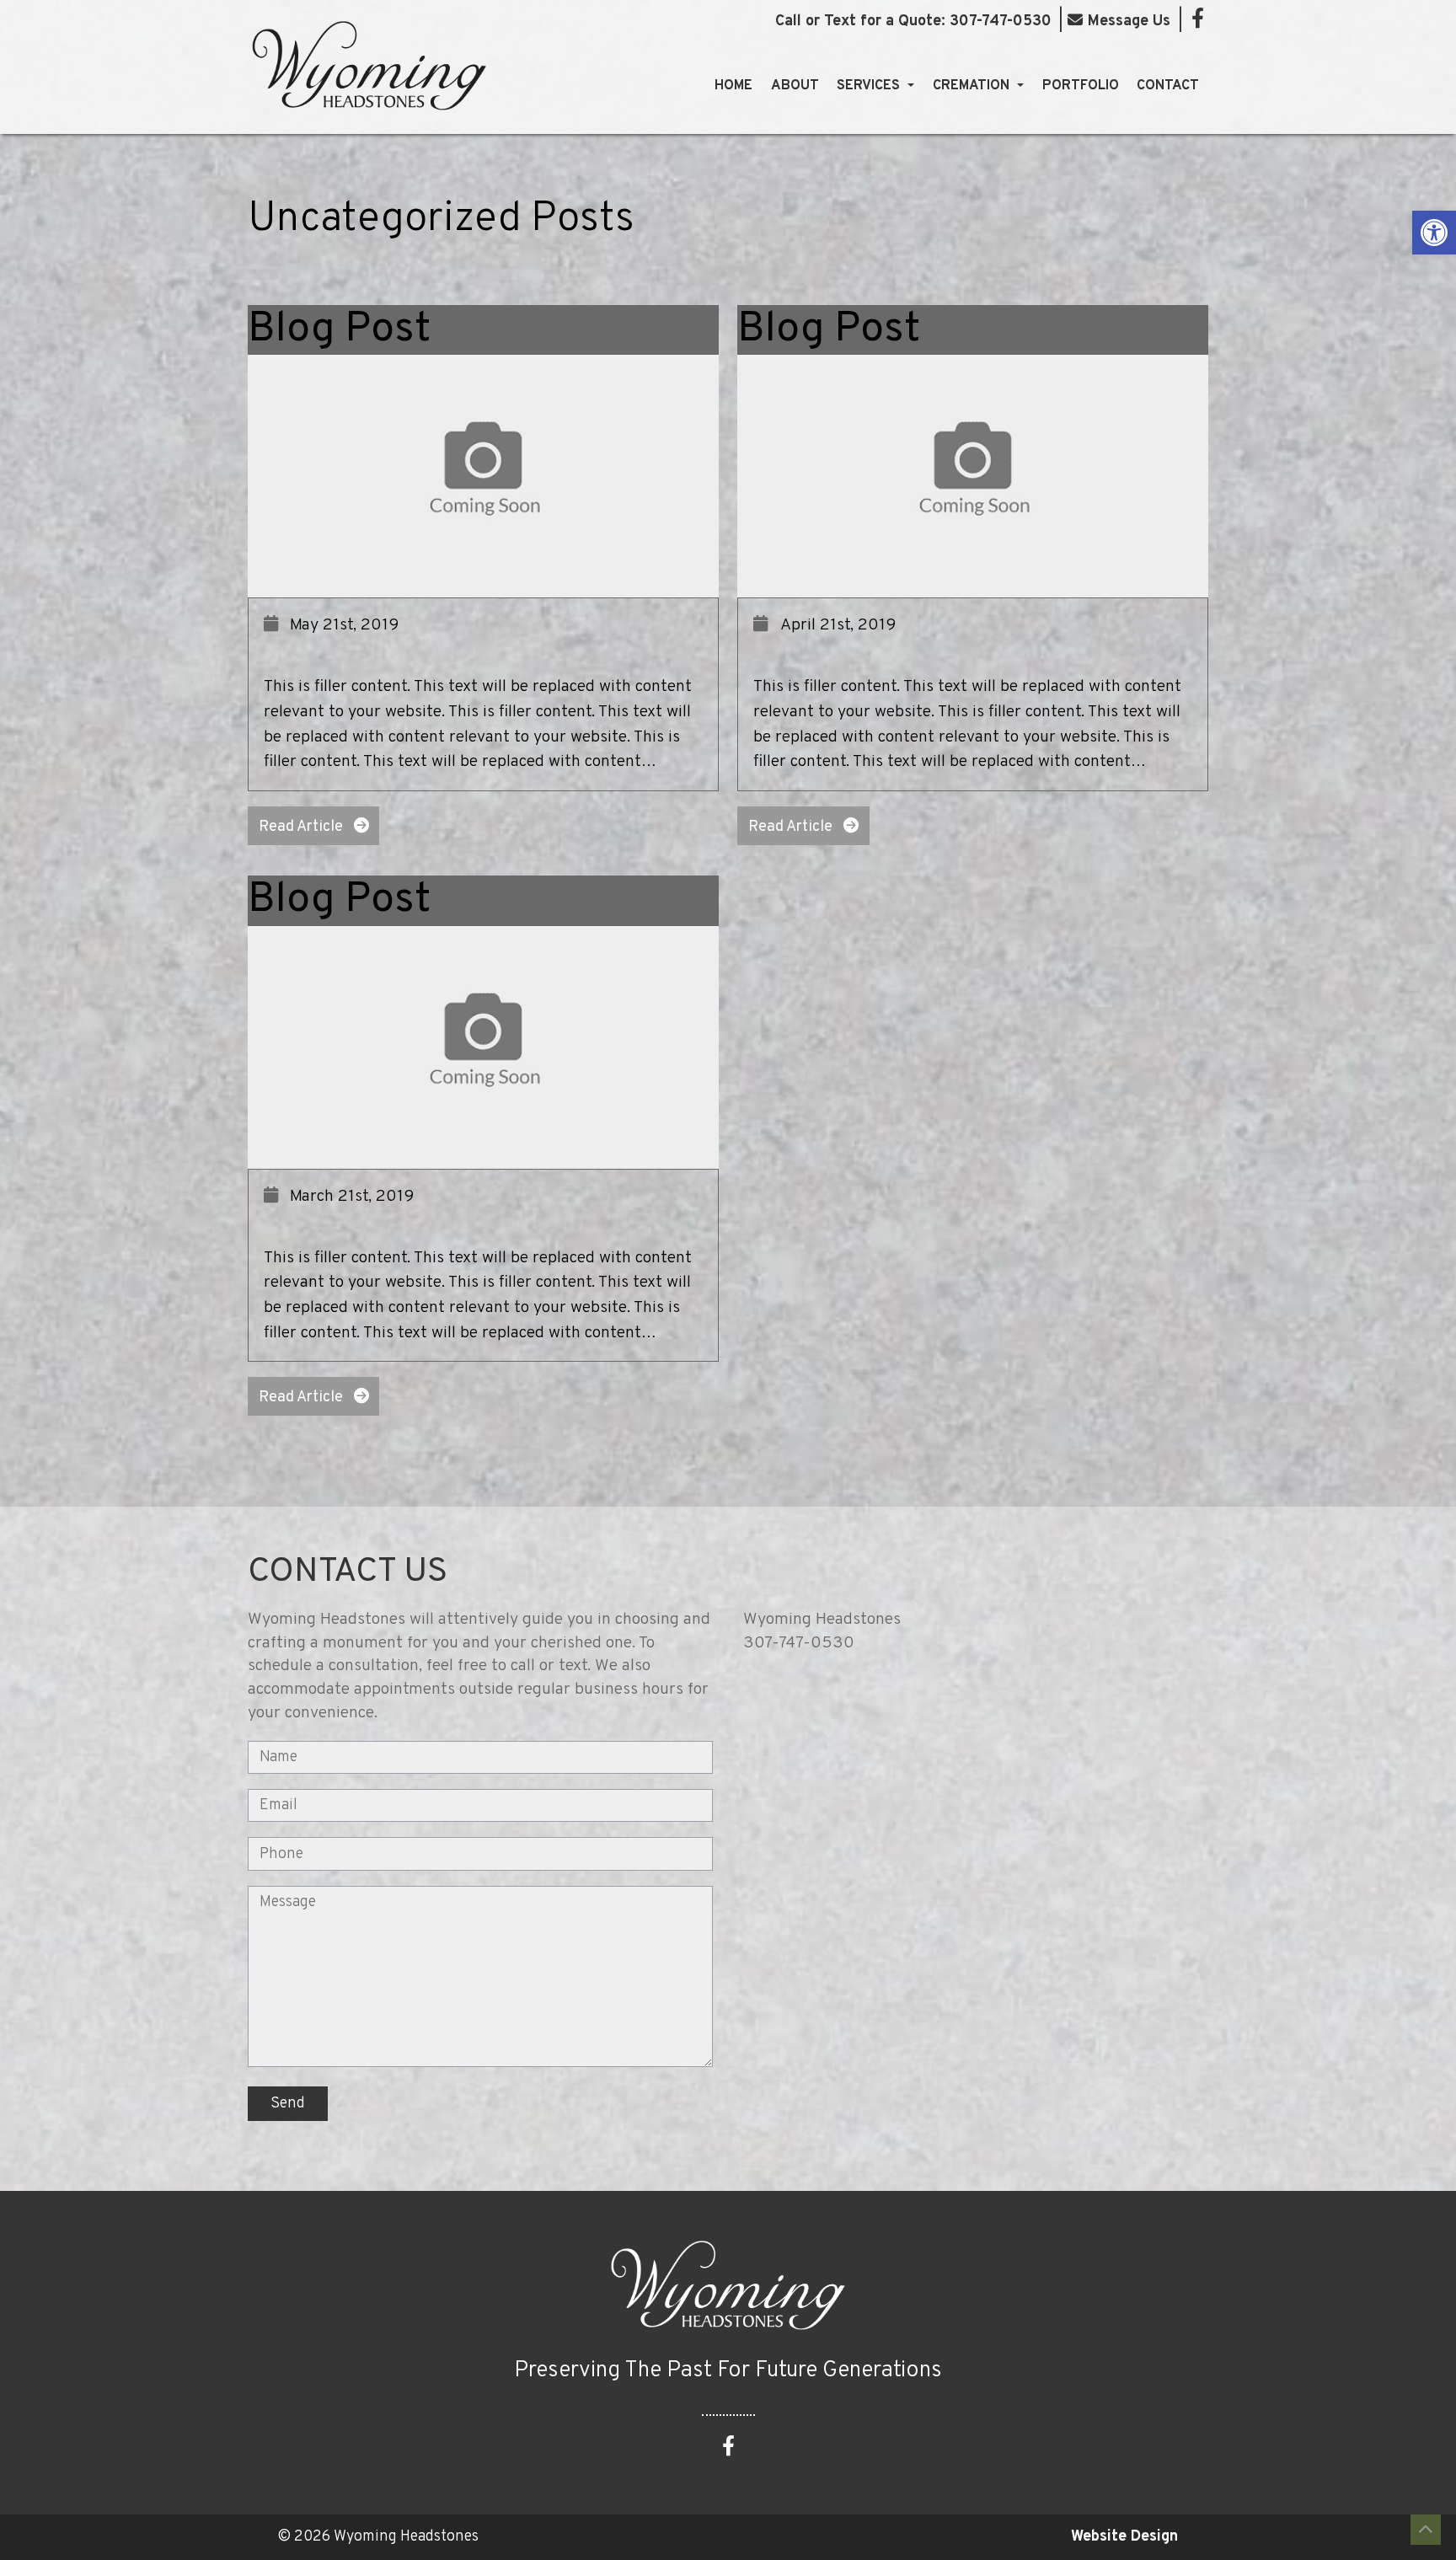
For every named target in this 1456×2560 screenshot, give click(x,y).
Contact (1168, 86)
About (795, 86)
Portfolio (1081, 86)
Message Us (1129, 21)
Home (733, 86)
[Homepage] (369, 126)
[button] (1434, 233)
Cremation (973, 86)
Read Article (302, 827)
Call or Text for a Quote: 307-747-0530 (913, 22)
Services (870, 86)
